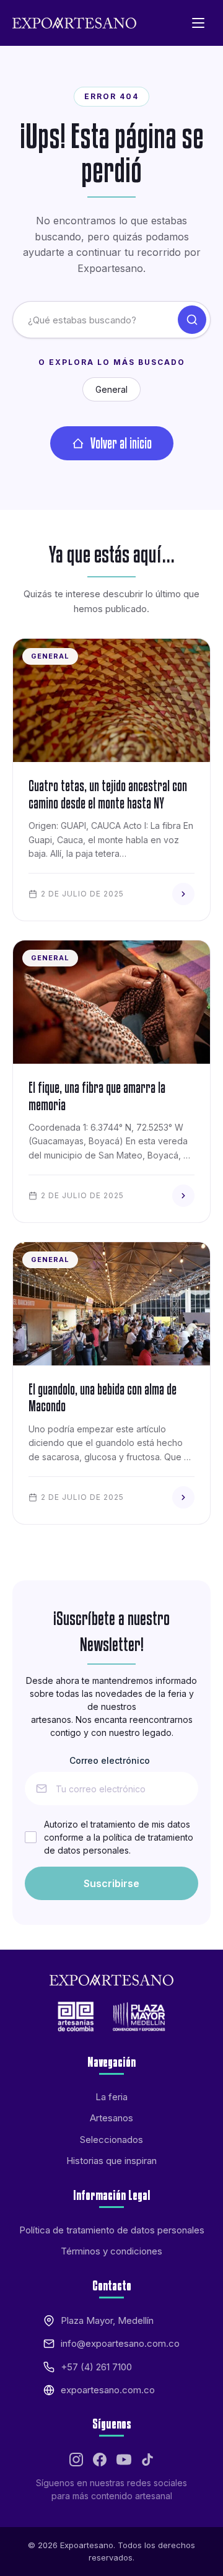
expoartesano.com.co (108, 2390)
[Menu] (198, 23)
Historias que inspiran (111, 2161)
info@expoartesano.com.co (120, 2343)
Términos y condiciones (111, 2251)
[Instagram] (76, 2460)
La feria (111, 2097)
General (111, 389)
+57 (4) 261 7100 (96, 2367)
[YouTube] (124, 2460)
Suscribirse (111, 1883)
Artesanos (111, 2118)
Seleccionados (111, 2140)
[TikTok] (147, 2460)
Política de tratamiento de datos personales (112, 2230)
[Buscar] (192, 320)
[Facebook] (100, 2460)
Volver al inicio (121, 443)
